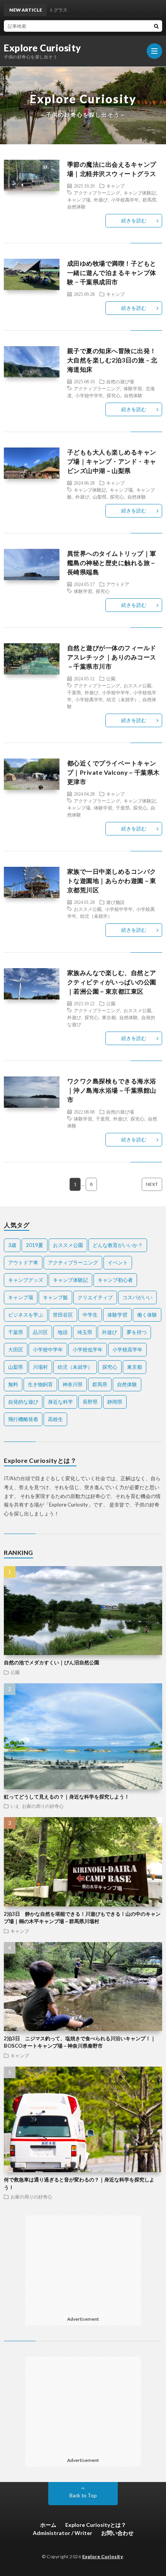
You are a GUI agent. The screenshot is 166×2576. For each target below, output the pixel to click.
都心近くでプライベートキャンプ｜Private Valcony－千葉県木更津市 (113, 772)
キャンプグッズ (26, 1280)
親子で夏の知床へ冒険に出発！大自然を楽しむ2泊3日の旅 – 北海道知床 (112, 360)
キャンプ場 (79, 200)
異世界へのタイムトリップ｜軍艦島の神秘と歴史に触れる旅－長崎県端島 (112, 563)
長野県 (90, 1402)
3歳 (12, 1245)
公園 (111, 678)
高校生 (55, 1419)
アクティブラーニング (97, 193)
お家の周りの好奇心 (43, 1806)
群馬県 (149, 200)
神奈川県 (73, 1384)
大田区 (16, 1349)
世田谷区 (63, 1315)
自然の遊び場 (120, 381)
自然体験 (76, 207)
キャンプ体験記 (140, 193)
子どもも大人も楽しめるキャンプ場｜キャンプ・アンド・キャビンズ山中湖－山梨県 (112, 461)
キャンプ (115, 186)
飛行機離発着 (23, 1419)
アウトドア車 (23, 1262)
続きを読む (134, 220)
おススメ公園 (137, 685)
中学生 (90, 1315)
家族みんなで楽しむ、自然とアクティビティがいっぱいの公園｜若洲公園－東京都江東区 (112, 982)
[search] (156, 26)
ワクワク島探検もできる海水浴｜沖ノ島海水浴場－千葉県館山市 (112, 1090)
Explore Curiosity (42, 48)
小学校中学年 (89, 395)
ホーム (48, 2525)
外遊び (101, 200)
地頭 (63, 1332)
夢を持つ (137, 1332)
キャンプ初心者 (115, 1280)
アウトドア (118, 584)
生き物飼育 (40, 1384)
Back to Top (83, 2496)
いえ (15, 1806)
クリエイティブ (95, 1297)
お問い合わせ (117, 2533)
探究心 (113, 395)
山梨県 (100, 497)
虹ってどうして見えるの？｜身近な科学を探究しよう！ (67, 1797)
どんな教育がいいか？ (118, 1245)
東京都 (109, 1017)
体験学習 (133, 388)
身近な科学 (60, 1402)
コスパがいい (137, 1297)
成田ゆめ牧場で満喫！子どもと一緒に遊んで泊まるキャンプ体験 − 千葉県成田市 (112, 272)
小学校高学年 (125, 200)
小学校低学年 (88, 1349)
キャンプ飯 (55, 1297)
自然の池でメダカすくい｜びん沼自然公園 (52, 1662)
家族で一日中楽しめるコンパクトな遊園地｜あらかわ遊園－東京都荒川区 (112, 881)
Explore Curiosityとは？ (96, 2525)
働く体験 (147, 1315)
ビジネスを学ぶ (26, 1315)
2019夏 (35, 1245)
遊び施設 (115, 902)
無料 (13, 1384)
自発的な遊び (23, 1402)
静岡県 (115, 1402)
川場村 (40, 1367)
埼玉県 (85, 1332)
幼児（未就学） (123, 699)
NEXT (152, 1184)
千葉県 (74, 692)
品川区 (40, 1332)
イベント (118, 1262)
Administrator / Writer (63, 2533)
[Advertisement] (87, 2264)
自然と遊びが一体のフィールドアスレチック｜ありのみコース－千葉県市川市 (112, 657)
